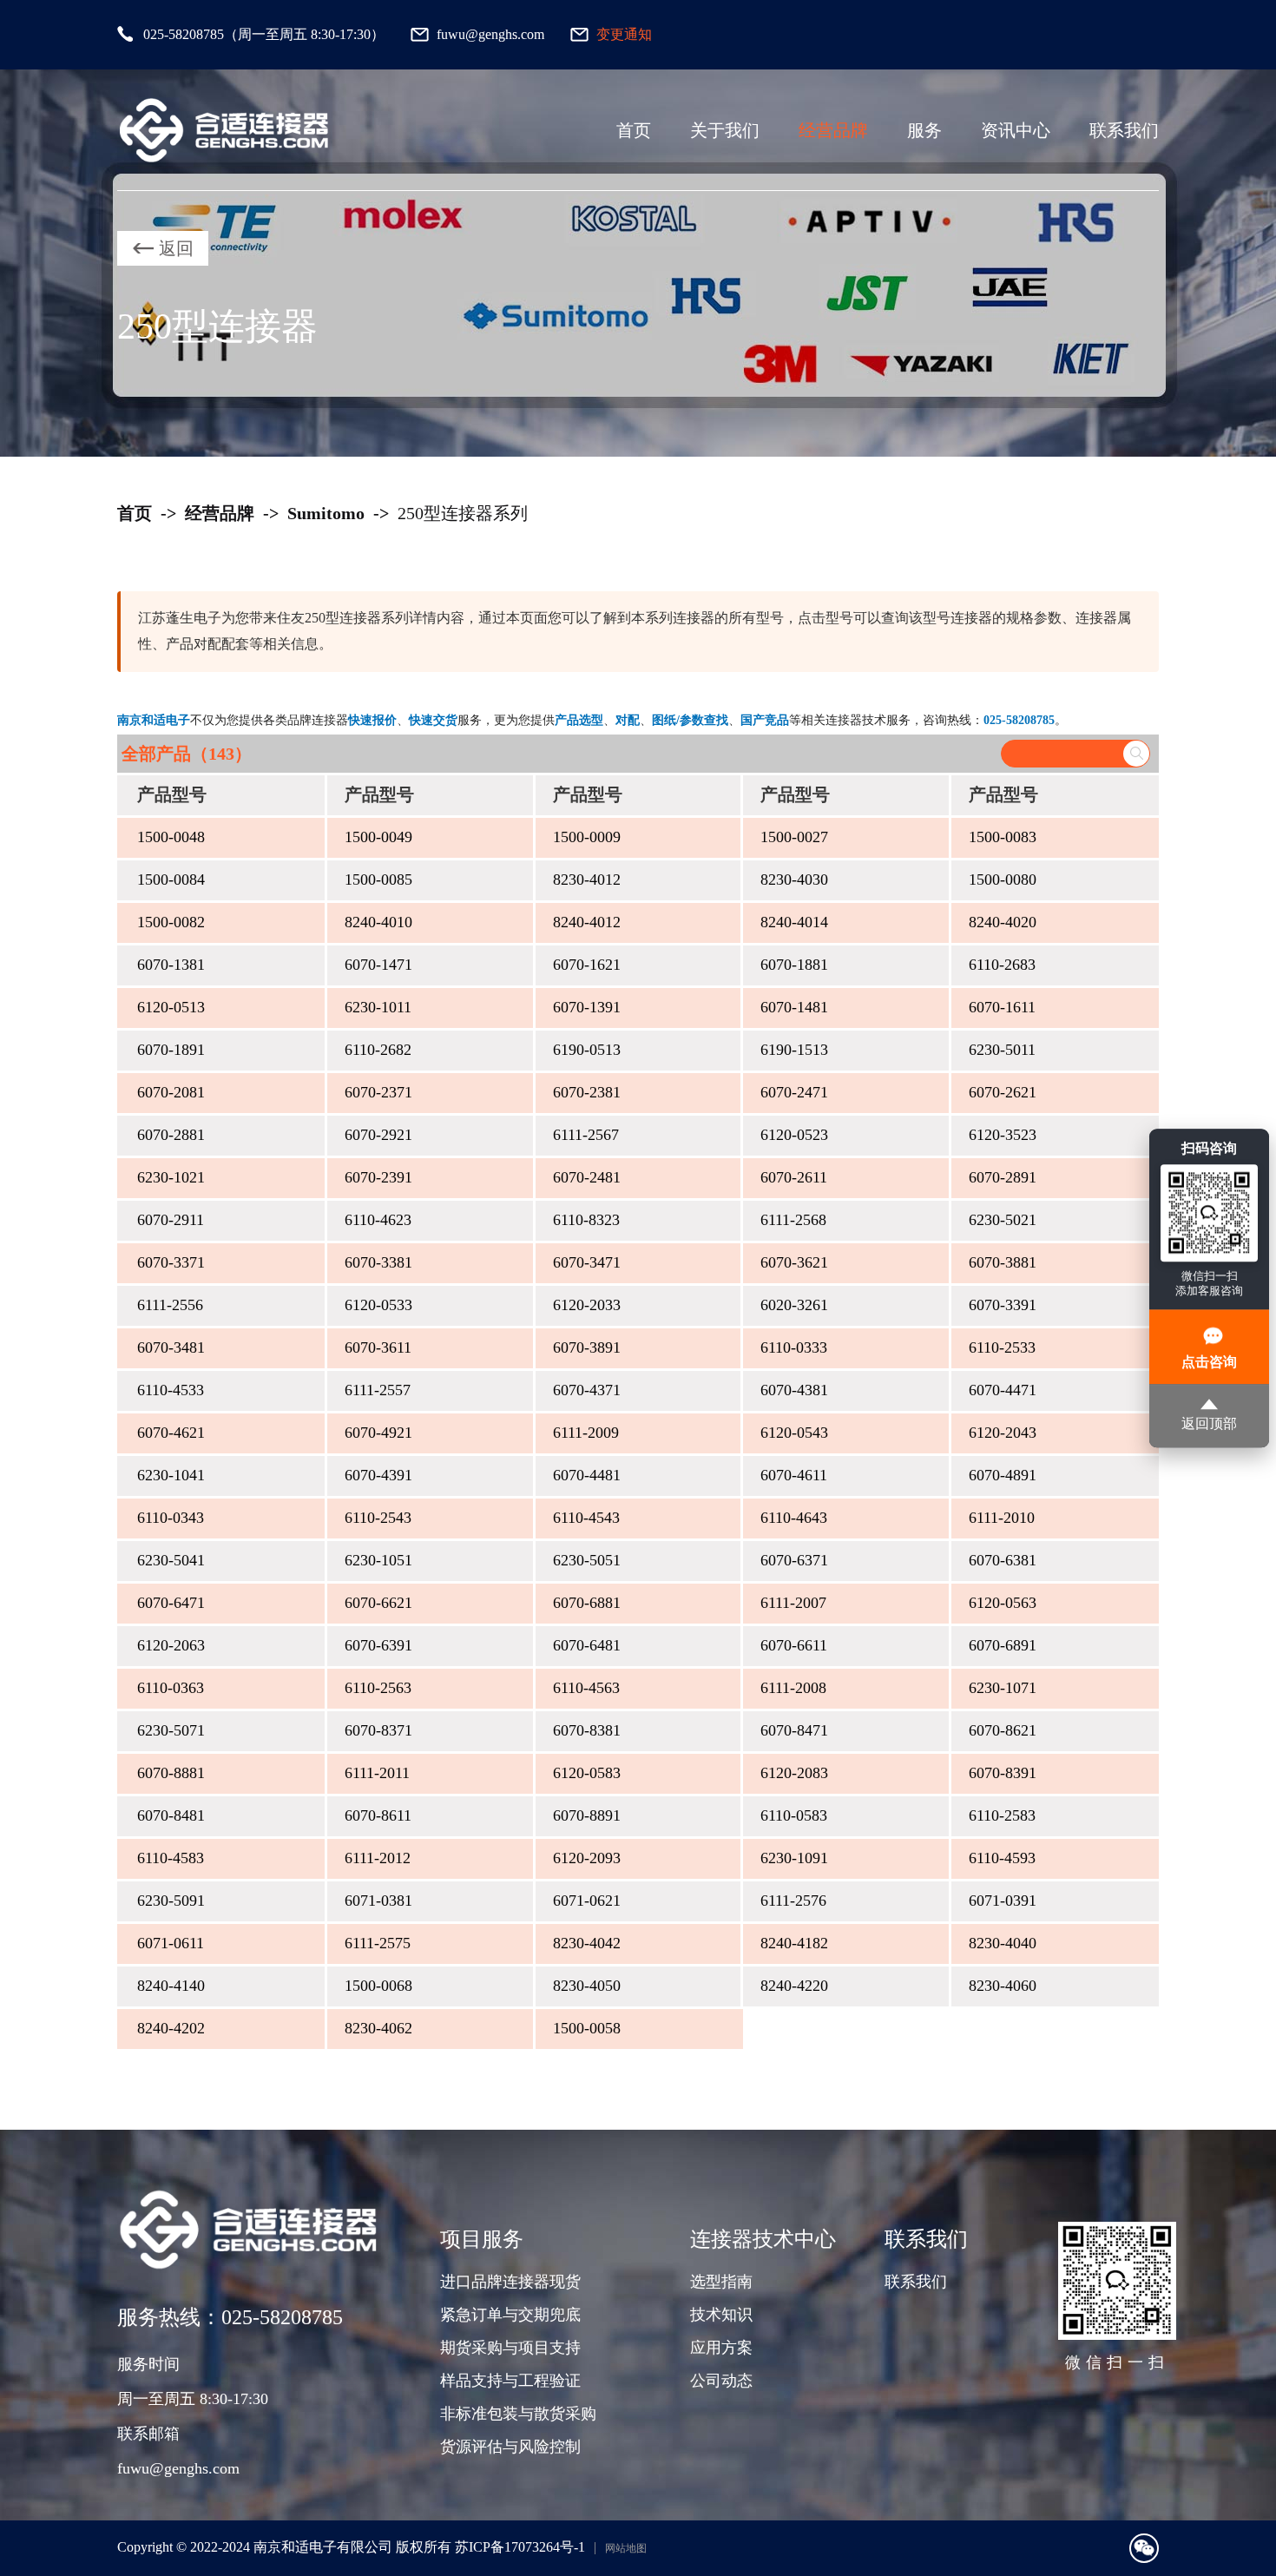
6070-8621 (1003, 1730)
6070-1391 (587, 1007)
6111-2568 (793, 1220)
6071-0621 (587, 1901)
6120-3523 (1003, 1135)
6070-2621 (1003, 1092)
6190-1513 (794, 1050)
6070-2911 (171, 1220)
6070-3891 (587, 1347)
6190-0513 (587, 1050)
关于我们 (725, 130)
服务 (924, 130)
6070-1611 (1002, 1007)
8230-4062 (378, 2028)
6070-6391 (378, 1645)
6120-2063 (171, 1645)
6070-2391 (378, 1177)
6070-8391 (1003, 1773)
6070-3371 (171, 1262)
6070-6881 (587, 1603)
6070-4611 (794, 1475)
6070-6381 (1003, 1560)
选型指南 (721, 2282)
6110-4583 (171, 1858)
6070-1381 (171, 965)
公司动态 (721, 2381)
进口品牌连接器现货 (510, 2282)
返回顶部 (1209, 1423)
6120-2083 (794, 1773)
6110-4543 (586, 1518)
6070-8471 (794, 1730)
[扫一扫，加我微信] (1144, 2548)
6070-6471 (171, 1603)
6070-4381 (794, 1390)
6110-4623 (378, 1220)
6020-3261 (794, 1305)
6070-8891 (587, 1815)
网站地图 (626, 2548)
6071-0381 (378, 1901)
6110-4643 (794, 1518)
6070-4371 (587, 1390)
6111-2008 (793, 1688)
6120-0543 (794, 1433)
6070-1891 (171, 1050)
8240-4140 (171, 1986)
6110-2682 (378, 1050)
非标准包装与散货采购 (518, 2414)
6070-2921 (378, 1135)
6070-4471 (1003, 1390)
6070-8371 (378, 1730)
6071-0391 (1003, 1901)
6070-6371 (794, 1560)
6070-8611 (378, 1815)
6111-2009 (586, 1433)
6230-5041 (171, 1560)
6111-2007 (793, 1603)
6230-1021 (171, 1177)
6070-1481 (794, 1007)
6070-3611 (378, 1347)
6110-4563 (586, 1688)
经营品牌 (833, 130)
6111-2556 (170, 1305)
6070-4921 (378, 1433)
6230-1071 (1003, 1688)
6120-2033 (587, 1305)
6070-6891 (1003, 1645)
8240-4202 (171, 2028)
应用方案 (721, 2348)
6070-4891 (1003, 1475)
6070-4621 (171, 1433)
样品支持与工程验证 (510, 2381)
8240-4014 (794, 922)
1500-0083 (1003, 837)
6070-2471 (794, 1092)
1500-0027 (794, 837)
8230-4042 (587, 1943)
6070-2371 (378, 1092)
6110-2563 (378, 1688)
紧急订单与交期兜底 (510, 2315)
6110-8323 (586, 1220)
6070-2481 (587, 1177)
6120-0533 (378, 1305)
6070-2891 (1003, 1177)
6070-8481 (171, 1815)
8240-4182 (794, 1943)
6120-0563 (1003, 1603)
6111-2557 (378, 1390)
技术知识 (721, 2315)
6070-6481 (587, 1645)
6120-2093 (587, 1858)
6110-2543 (378, 1518)
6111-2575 (378, 1943)
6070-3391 (1003, 1305)
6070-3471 (587, 1262)
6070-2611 (794, 1177)
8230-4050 (587, 1986)
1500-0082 (171, 922)
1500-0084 (171, 880)
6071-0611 (171, 1943)
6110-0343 (171, 1518)
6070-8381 (587, 1730)
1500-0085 (378, 880)
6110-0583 (794, 1815)
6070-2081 (171, 1092)
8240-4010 (378, 922)
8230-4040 (1003, 1943)
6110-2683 (1002, 965)
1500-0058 (587, 2028)
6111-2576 (793, 1901)
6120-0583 (587, 1773)
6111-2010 (1002, 1518)
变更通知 (624, 34)
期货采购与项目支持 (510, 2348)
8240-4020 (1003, 922)
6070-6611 (794, 1645)
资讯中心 (1016, 130)
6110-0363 (171, 1688)
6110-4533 (171, 1390)
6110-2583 (1002, 1815)
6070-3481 (171, 1347)
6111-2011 (377, 1773)
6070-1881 (794, 965)
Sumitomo (326, 513)
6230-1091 (794, 1858)
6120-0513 (171, 1007)
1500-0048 (171, 837)
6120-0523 (794, 1135)
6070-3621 (794, 1262)
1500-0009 (587, 837)
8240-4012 (587, 922)
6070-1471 (378, 965)
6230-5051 (587, 1560)
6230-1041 (171, 1475)
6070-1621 (587, 965)
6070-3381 (378, 1262)
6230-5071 (171, 1730)
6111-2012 (378, 1858)
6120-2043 (1003, 1433)
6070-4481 (587, 1475)
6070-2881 (171, 1135)
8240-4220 (794, 1986)
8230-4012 (587, 880)
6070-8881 (171, 1773)
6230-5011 (1002, 1050)
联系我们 (1124, 130)
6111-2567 (586, 1135)
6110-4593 (1002, 1858)
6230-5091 (171, 1901)
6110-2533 (1002, 1347)
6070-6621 (378, 1603)
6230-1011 (378, 1007)
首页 (634, 130)
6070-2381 (587, 1092)
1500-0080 (1003, 880)
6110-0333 (794, 1347)
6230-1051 (378, 1560)
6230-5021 (1003, 1220)
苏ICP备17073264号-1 (520, 2547)
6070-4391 (378, 1475)
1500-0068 (378, 1986)
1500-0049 (378, 837)
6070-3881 (1003, 1262)
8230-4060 (1003, 1986)
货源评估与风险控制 (510, 2447)
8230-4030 (794, 880)
